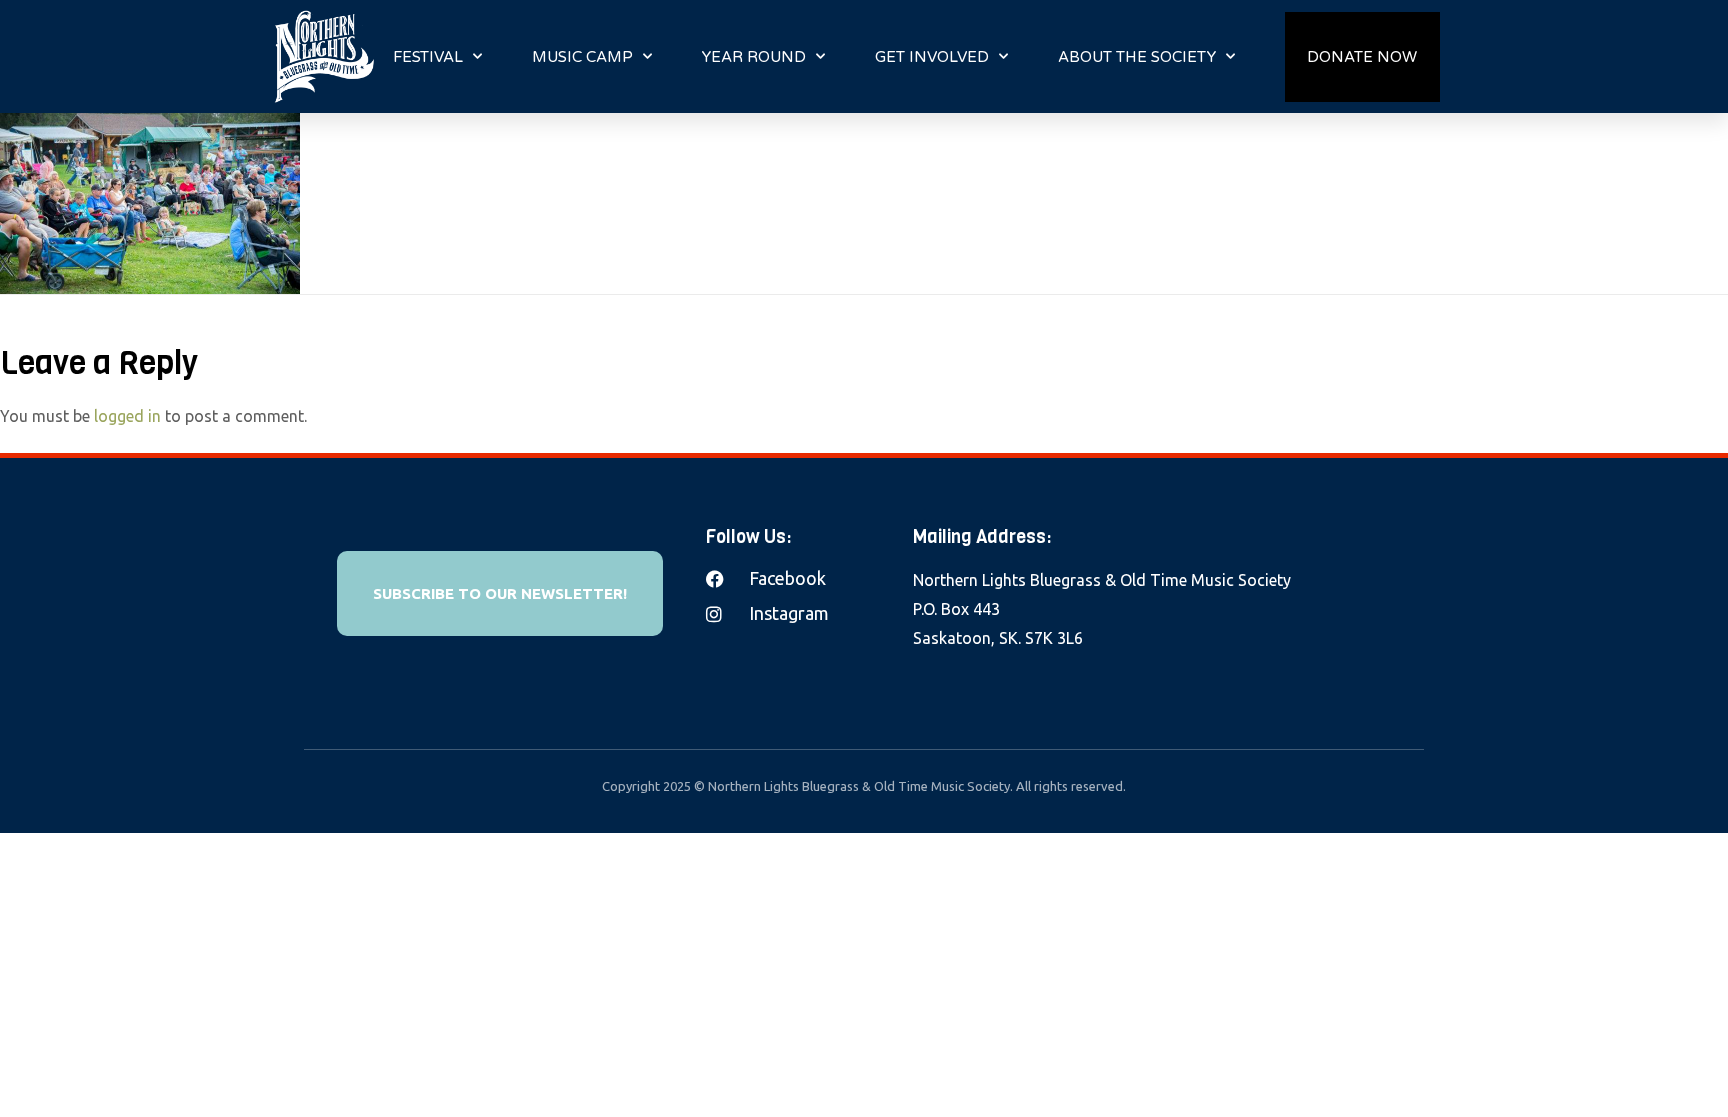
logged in (127, 416)
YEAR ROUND (754, 57)
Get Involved (932, 57)
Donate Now (1362, 57)
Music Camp (582, 57)
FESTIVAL (428, 57)
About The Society (1137, 57)
